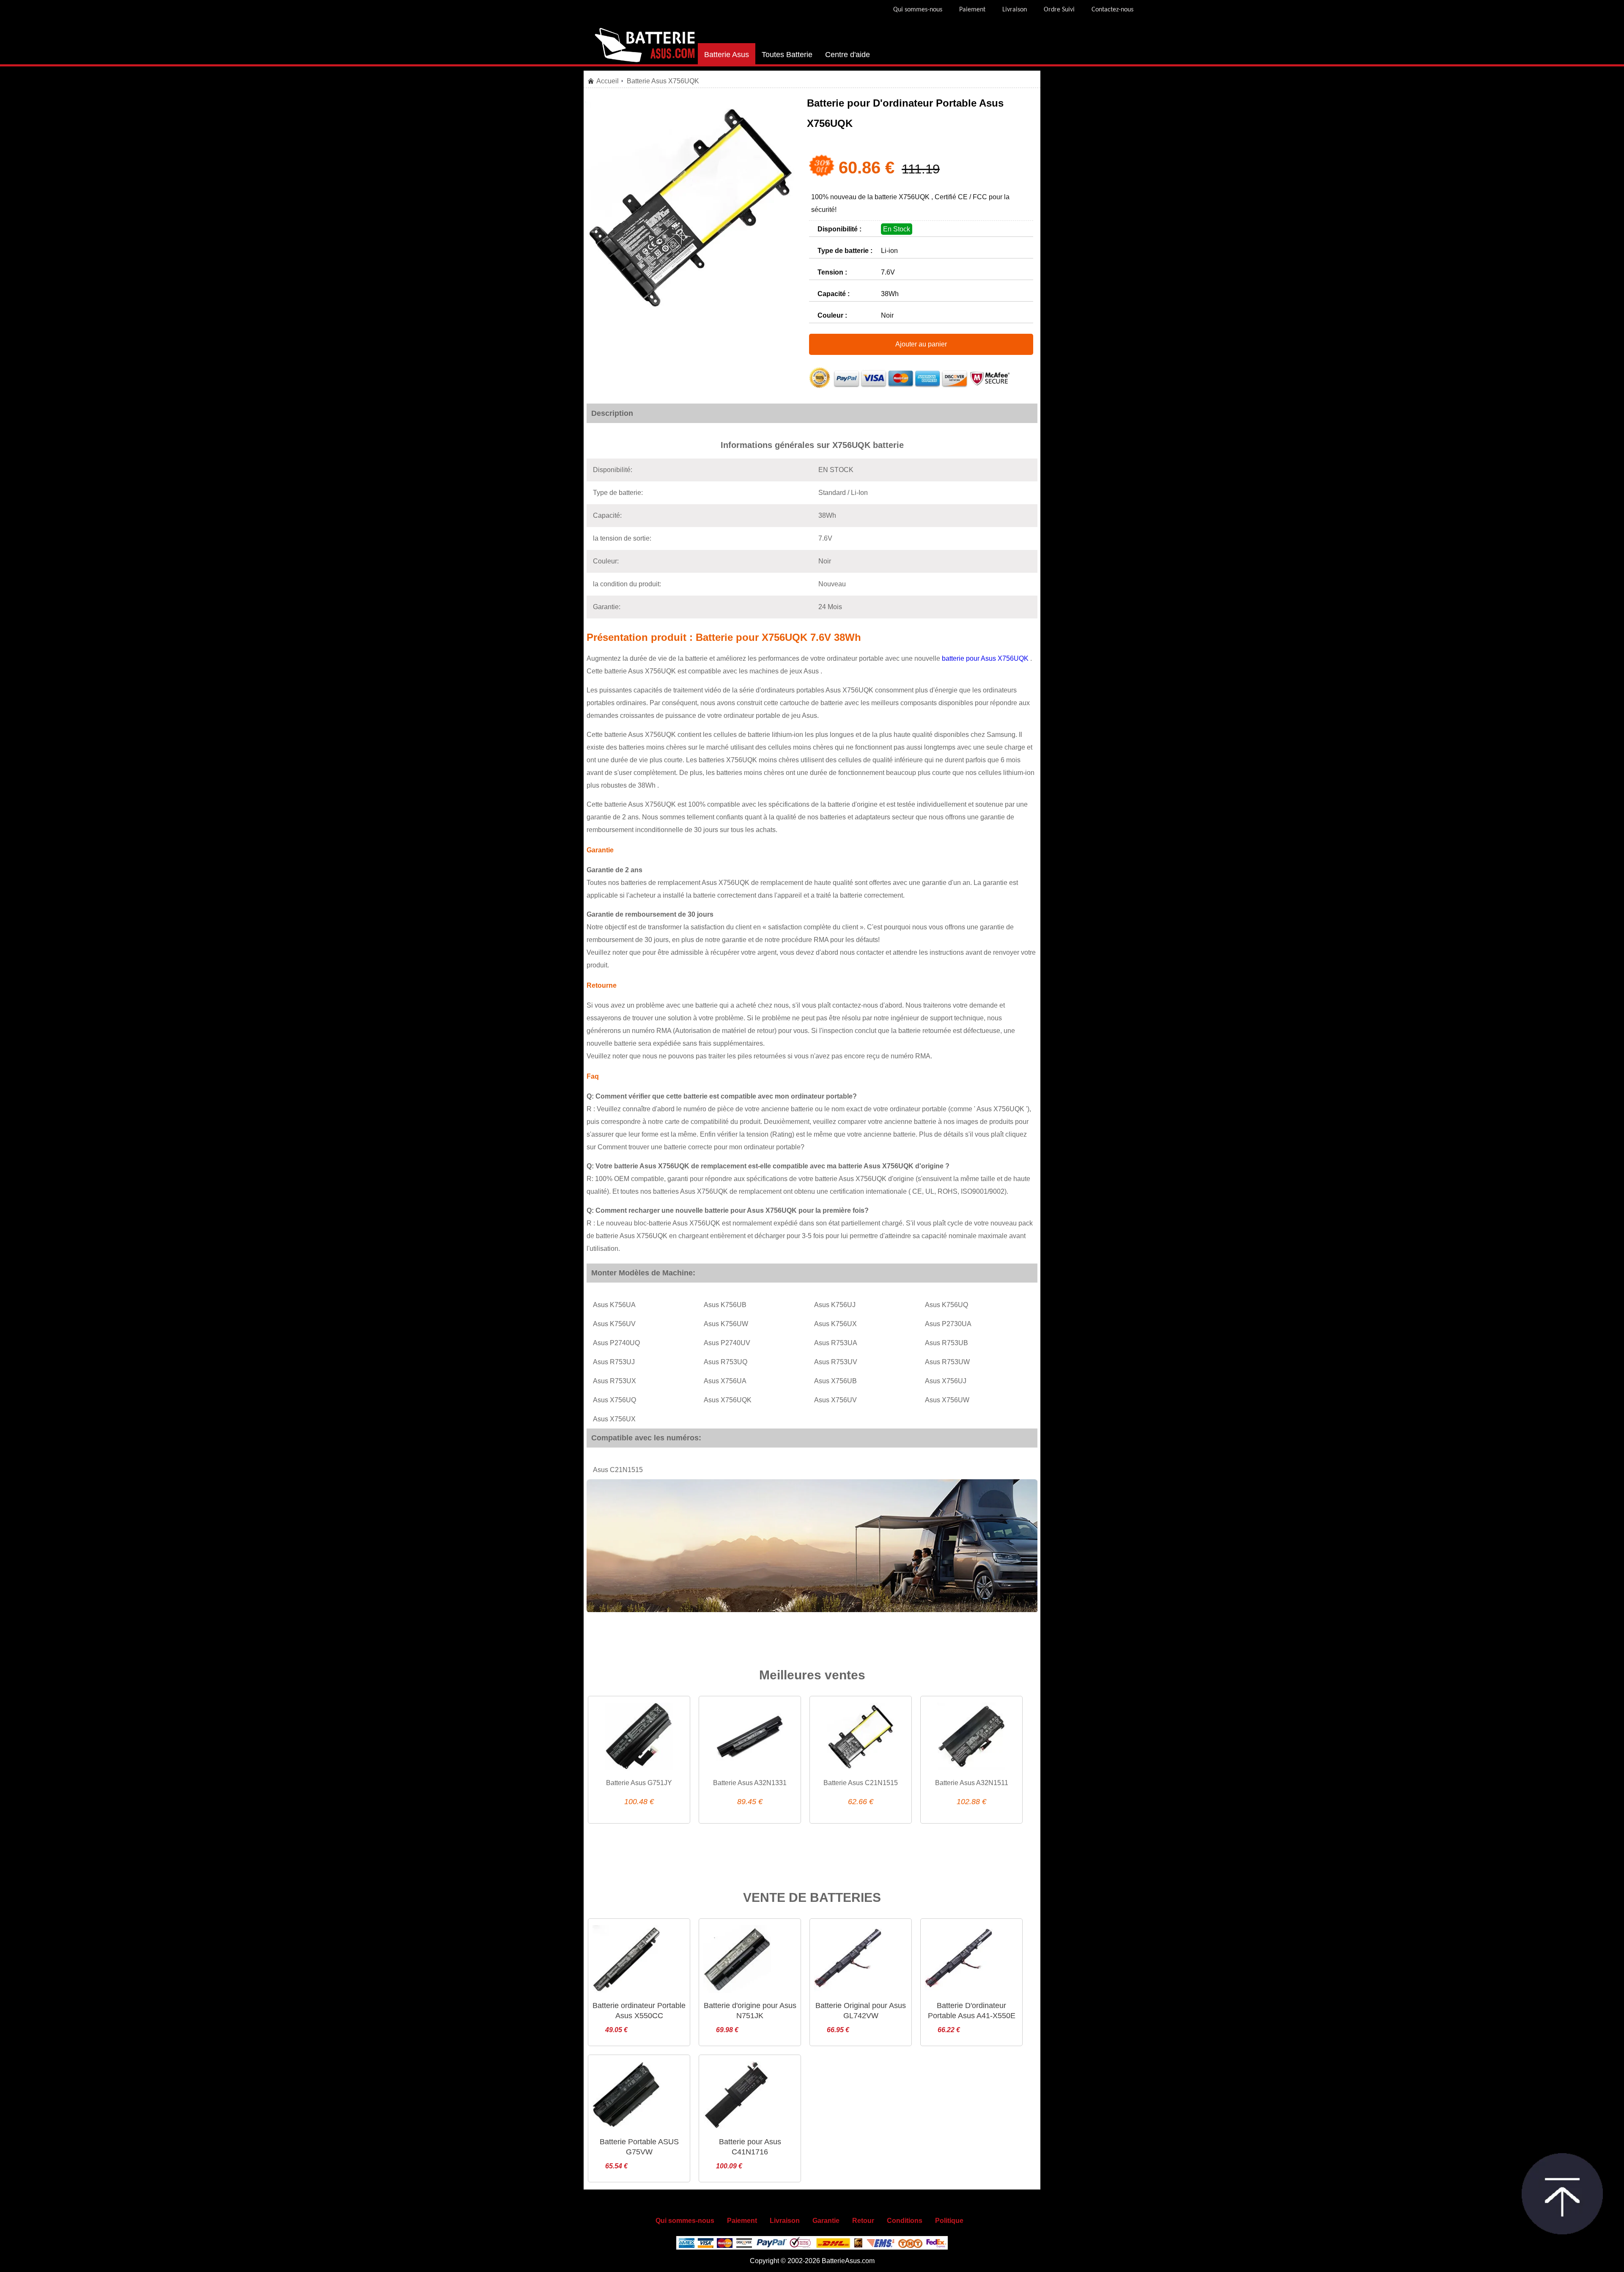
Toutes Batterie (787, 55)
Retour (863, 2221)
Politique (949, 2221)
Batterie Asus (727, 55)
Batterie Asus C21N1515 (861, 1783)
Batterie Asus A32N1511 (972, 1783)
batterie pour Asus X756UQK (986, 658)
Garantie (826, 2221)
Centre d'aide (848, 55)
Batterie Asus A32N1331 (750, 1783)
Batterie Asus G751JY (639, 1783)
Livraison (1015, 10)
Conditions (905, 2221)
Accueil (608, 81)
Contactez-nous (1112, 10)
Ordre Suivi (1059, 10)
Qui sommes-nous (918, 10)
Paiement (972, 10)
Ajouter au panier (921, 344)
